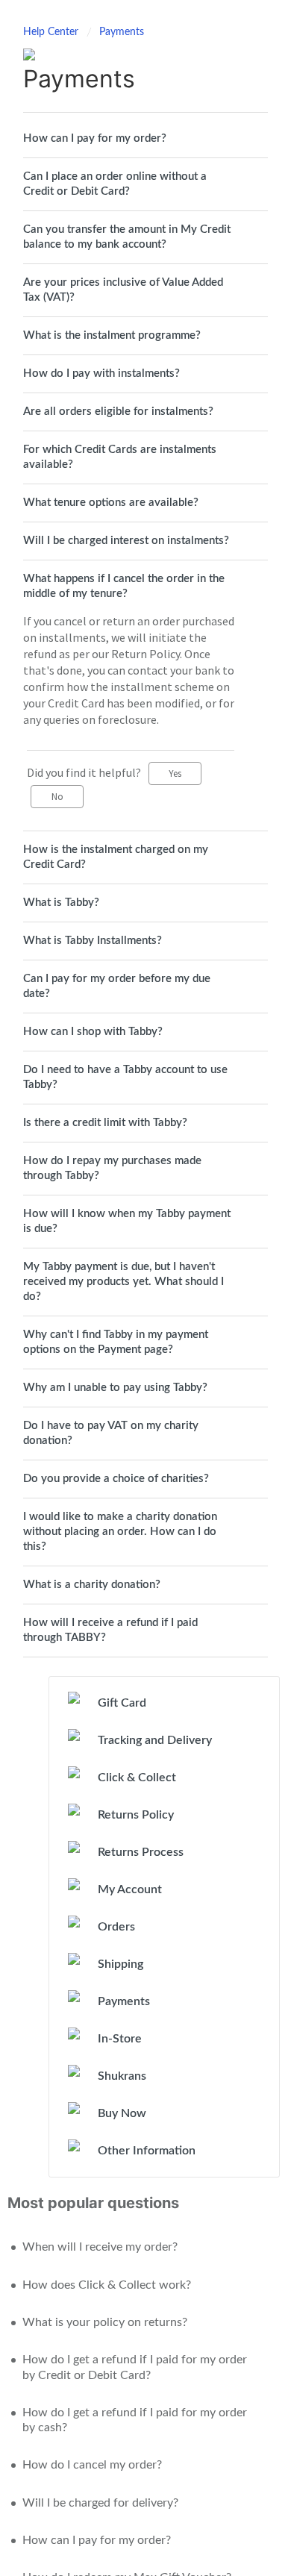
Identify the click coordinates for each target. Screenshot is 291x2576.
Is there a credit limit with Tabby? (105, 1123)
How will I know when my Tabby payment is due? (127, 1221)
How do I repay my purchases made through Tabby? (112, 1168)
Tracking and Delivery (155, 1740)
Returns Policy (136, 1815)
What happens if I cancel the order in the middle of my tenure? (124, 586)
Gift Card (122, 1703)
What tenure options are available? (111, 503)
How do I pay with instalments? (101, 373)
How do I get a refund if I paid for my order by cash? (135, 2420)
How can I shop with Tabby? (93, 1032)
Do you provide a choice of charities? (116, 1479)
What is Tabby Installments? (93, 941)
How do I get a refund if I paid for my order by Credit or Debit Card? (135, 2367)
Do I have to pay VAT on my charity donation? (111, 1433)
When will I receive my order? (100, 2247)
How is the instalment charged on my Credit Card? (116, 857)
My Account (130, 1889)
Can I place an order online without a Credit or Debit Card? (115, 184)
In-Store (120, 2039)
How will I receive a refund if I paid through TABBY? (110, 1630)
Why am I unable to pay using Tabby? (115, 1388)
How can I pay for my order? (95, 138)
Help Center (52, 32)
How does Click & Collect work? (107, 2285)
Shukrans (122, 2076)
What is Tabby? (61, 903)
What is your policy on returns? (105, 2322)
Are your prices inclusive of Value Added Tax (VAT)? (123, 290)
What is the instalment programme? (112, 335)
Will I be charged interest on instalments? (126, 541)
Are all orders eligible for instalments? (118, 412)
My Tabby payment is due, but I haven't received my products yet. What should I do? (123, 1282)
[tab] (145, 139)
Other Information (147, 2151)
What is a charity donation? (92, 1585)
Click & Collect (137, 1778)
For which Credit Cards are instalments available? (120, 457)
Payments (122, 32)
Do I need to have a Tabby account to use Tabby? (125, 1077)
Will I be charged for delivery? (100, 2503)
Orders (116, 1927)
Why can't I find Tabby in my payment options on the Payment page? (116, 1342)
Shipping (121, 1964)
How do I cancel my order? (92, 2465)
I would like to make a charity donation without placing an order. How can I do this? (120, 1532)
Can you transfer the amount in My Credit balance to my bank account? (127, 237)
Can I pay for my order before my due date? (117, 986)
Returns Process (141, 1852)
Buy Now (122, 2113)
